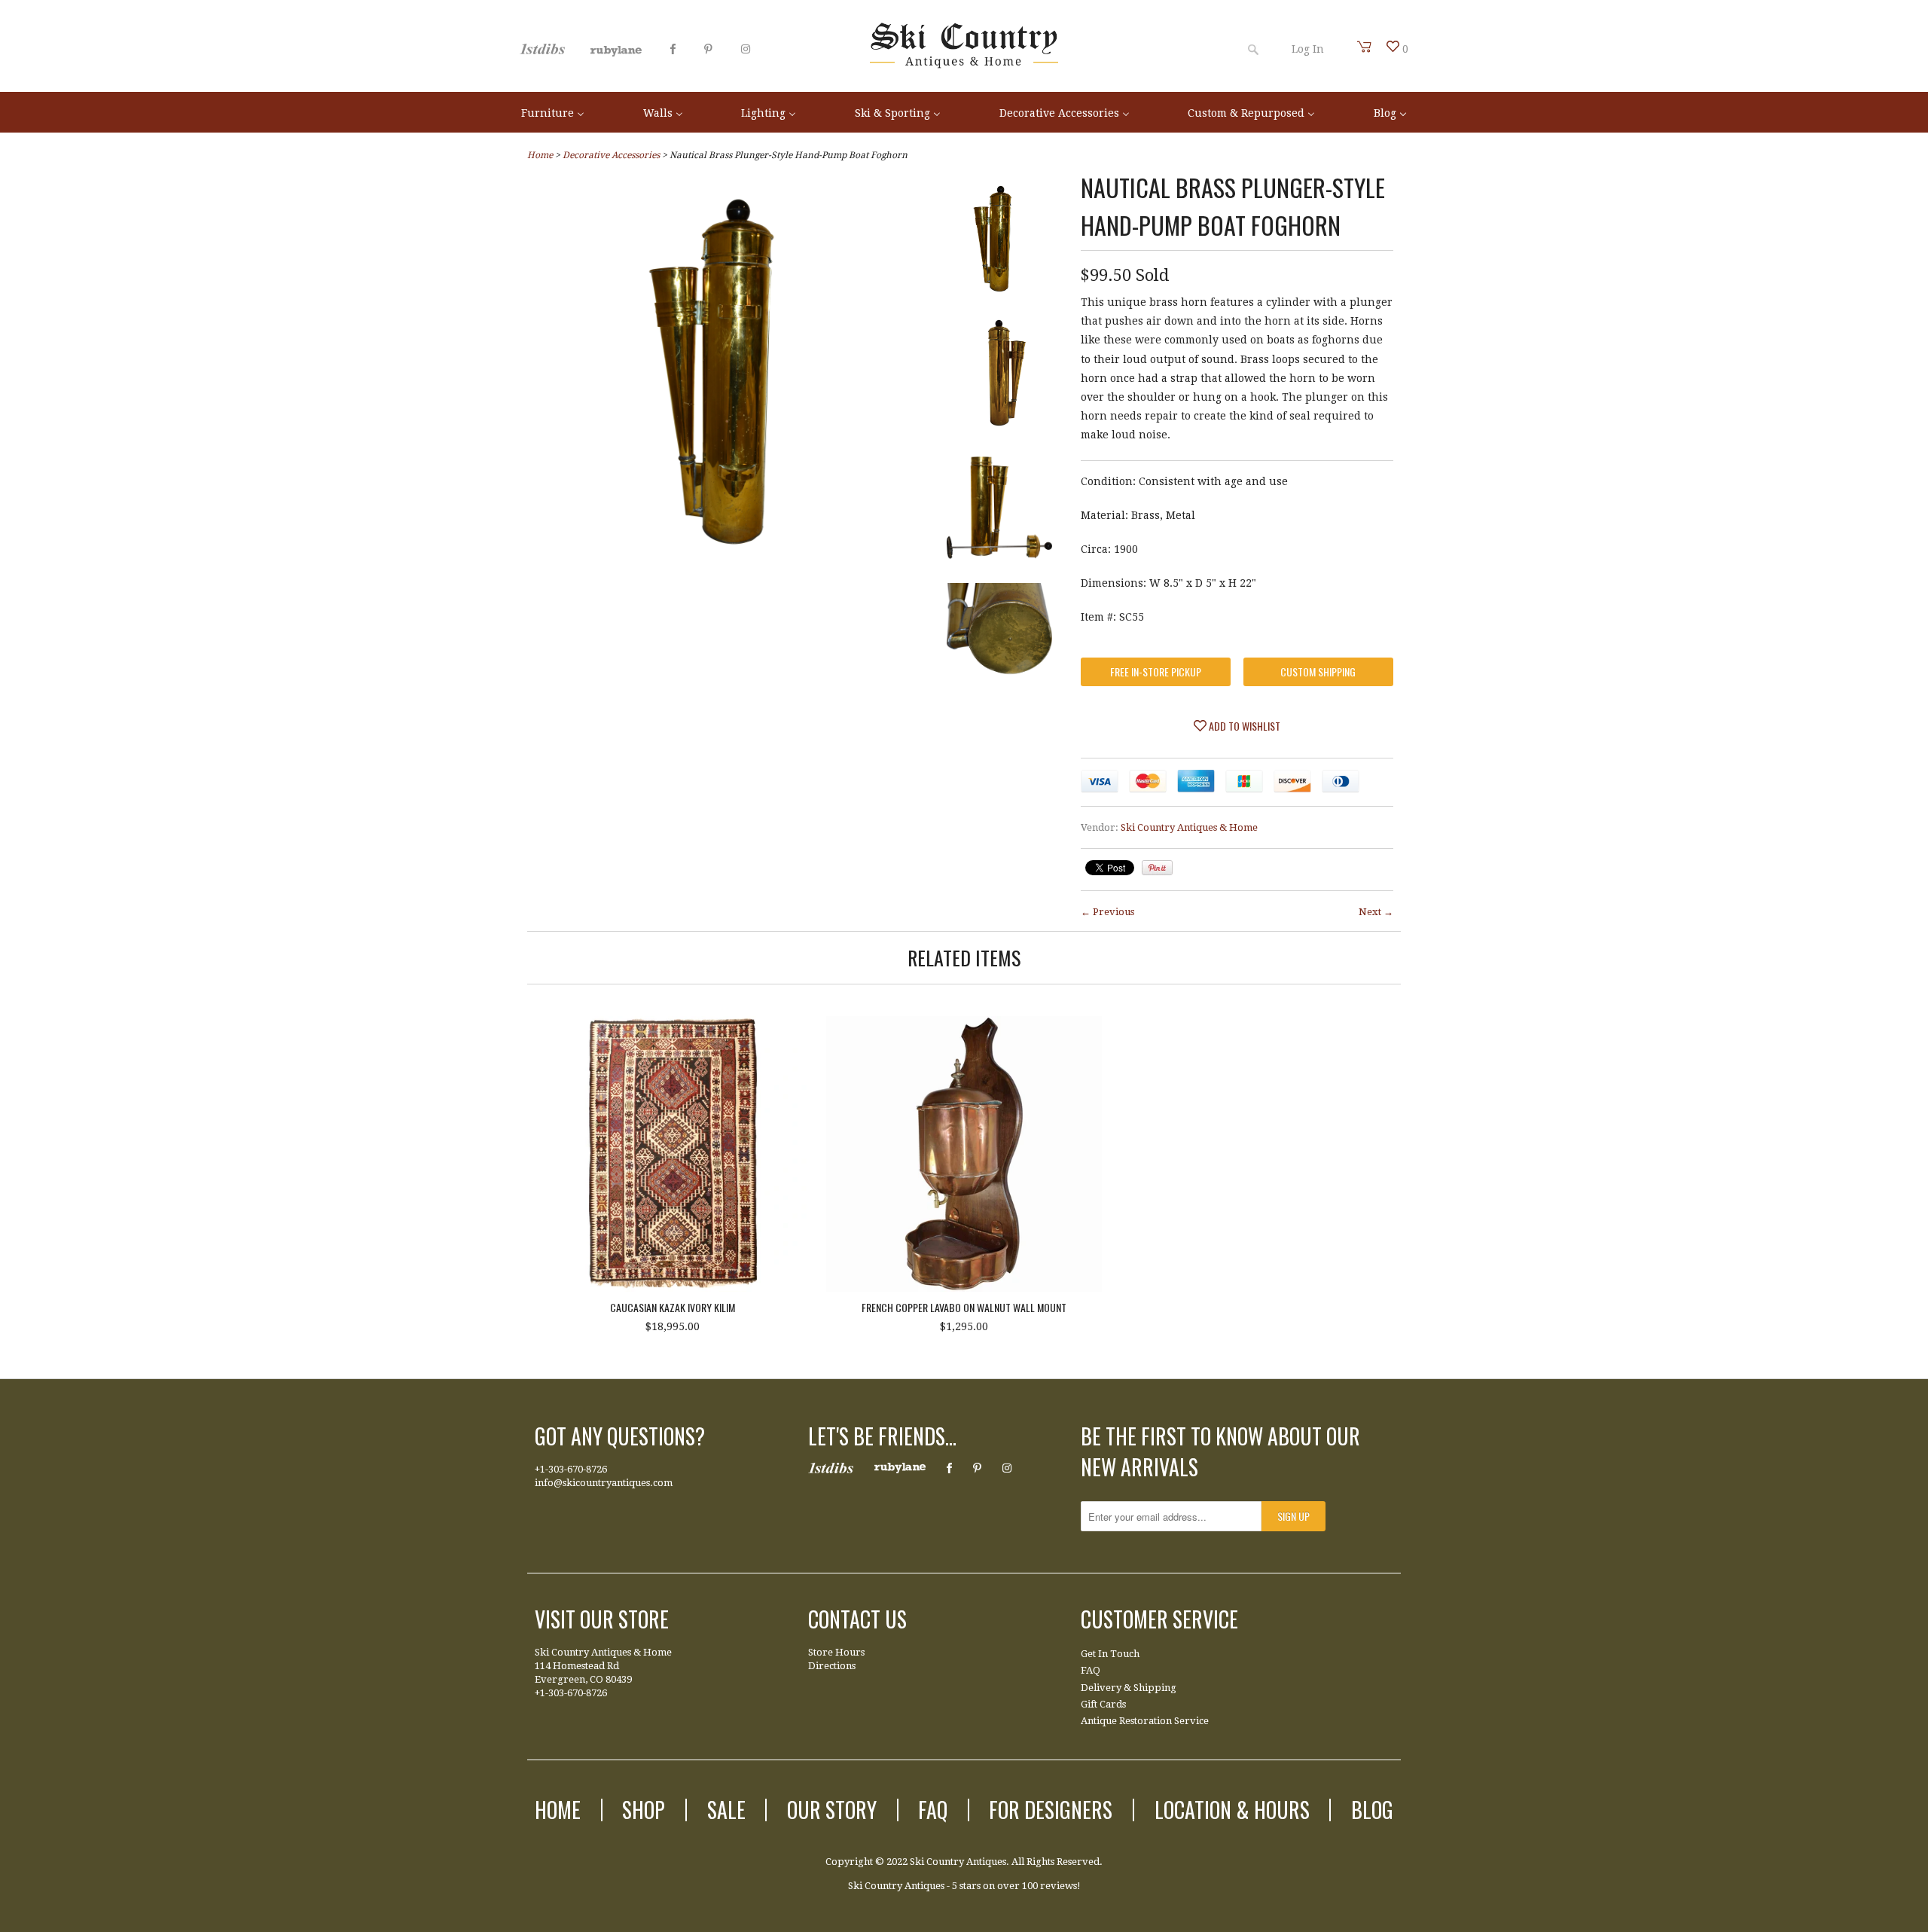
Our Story (832, 1810)
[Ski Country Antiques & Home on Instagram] (746, 49)
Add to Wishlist (1243, 726)
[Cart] (1365, 47)
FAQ (1091, 1670)
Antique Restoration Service (1145, 1721)
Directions (832, 1666)
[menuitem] (553, 112)
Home (558, 1810)
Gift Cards (1103, 1704)
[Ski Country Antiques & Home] (964, 65)
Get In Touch (1110, 1654)
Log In (1308, 49)
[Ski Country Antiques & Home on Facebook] (673, 49)
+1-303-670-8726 (571, 1469)
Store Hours (836, 1652)
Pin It (1157, 868)
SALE (726, 1810)
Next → (1376, 912)
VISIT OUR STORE (602, 1619)
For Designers (1051, 1810)
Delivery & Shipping (1129, 1688)
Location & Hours (1232, 1810)
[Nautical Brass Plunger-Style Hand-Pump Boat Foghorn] (999, 242)
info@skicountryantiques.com (604, 1483)
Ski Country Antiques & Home (1189, 827)
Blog (1372, 1810)
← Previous (1107, 912)
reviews (1059, 1886)
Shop (644, 1810)
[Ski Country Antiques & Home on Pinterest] (708, 49)
